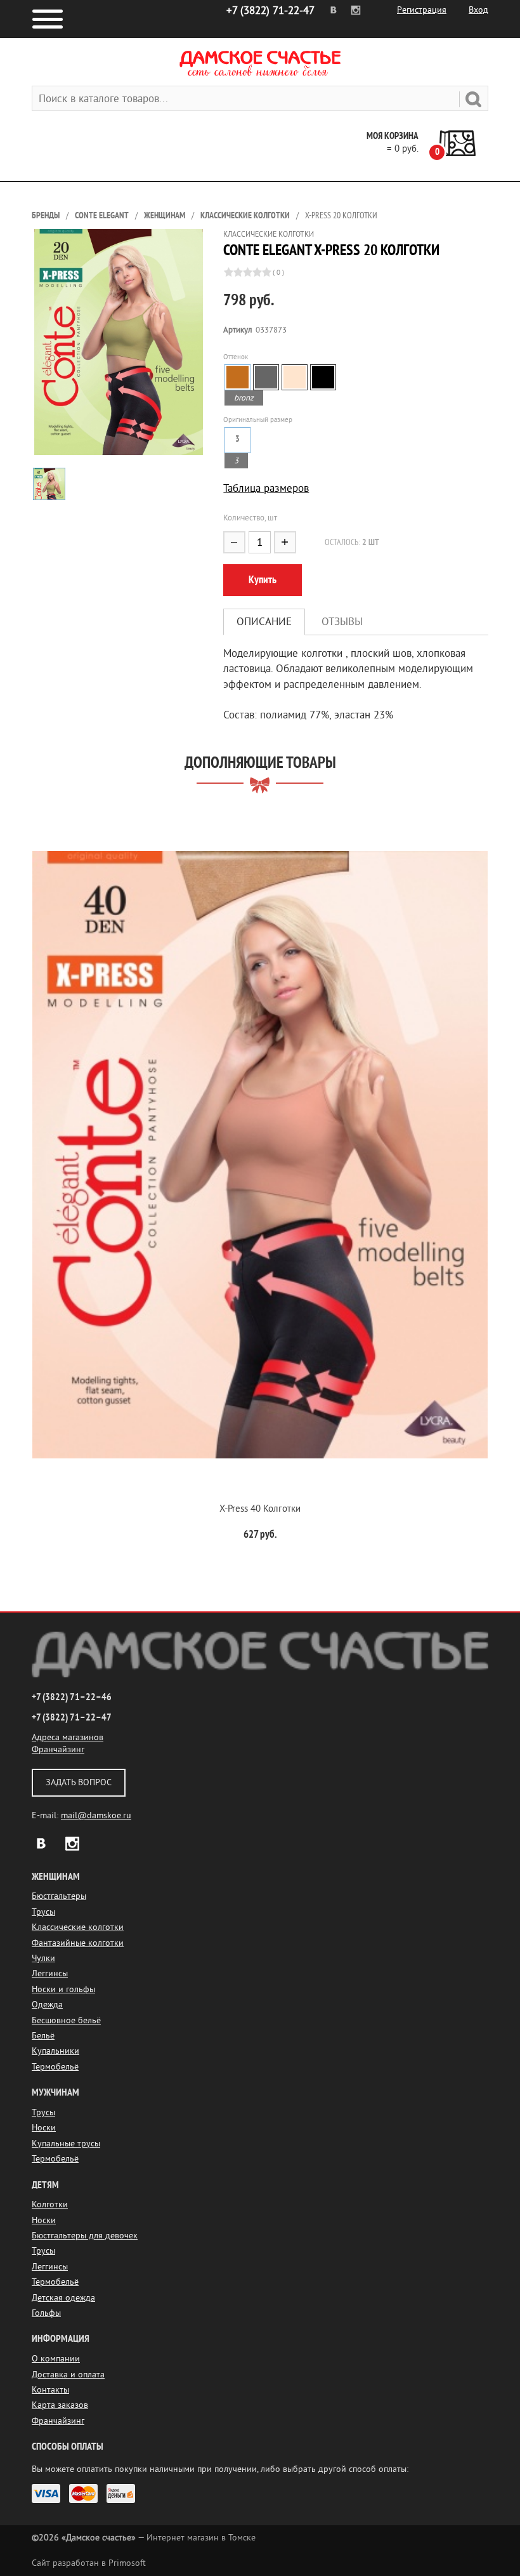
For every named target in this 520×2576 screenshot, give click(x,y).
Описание (264, 622)
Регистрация (422, 10)
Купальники (55, 2051)
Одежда (47, 2005)
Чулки (43, 1958)
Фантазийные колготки (78, 1943)
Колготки (50, 2204)
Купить (263, 580)
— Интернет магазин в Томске (144, 2538)
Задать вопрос (79, 1782)
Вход (478, 10)
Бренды (46, 215)
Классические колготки (245, 215)
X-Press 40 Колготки (260, 1509)
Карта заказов (60, 2405)
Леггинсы (50, 1973)
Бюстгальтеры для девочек (85, 2236)
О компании (56, 2359)
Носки (44, 2128)
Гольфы (46, 2313)
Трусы (43, 1912)
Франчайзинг (58, 1749)
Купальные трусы (66, 2143)
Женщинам (165, 215)
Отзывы (342, 622)
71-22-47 (270, 10)
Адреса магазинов (68, 1737)
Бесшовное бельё (66, 2020)
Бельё (43, 2036)
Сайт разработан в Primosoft (89, 2563)
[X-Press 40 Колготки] (260, 1155)
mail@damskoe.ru (96, 1815)
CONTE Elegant (102, 215)
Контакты (50, 2390)
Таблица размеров (266, 488)
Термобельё (55, 2067)
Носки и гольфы (63, 1989)
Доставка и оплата (68, 2375)
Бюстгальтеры (59, 1896)
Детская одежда (63, 2298)
